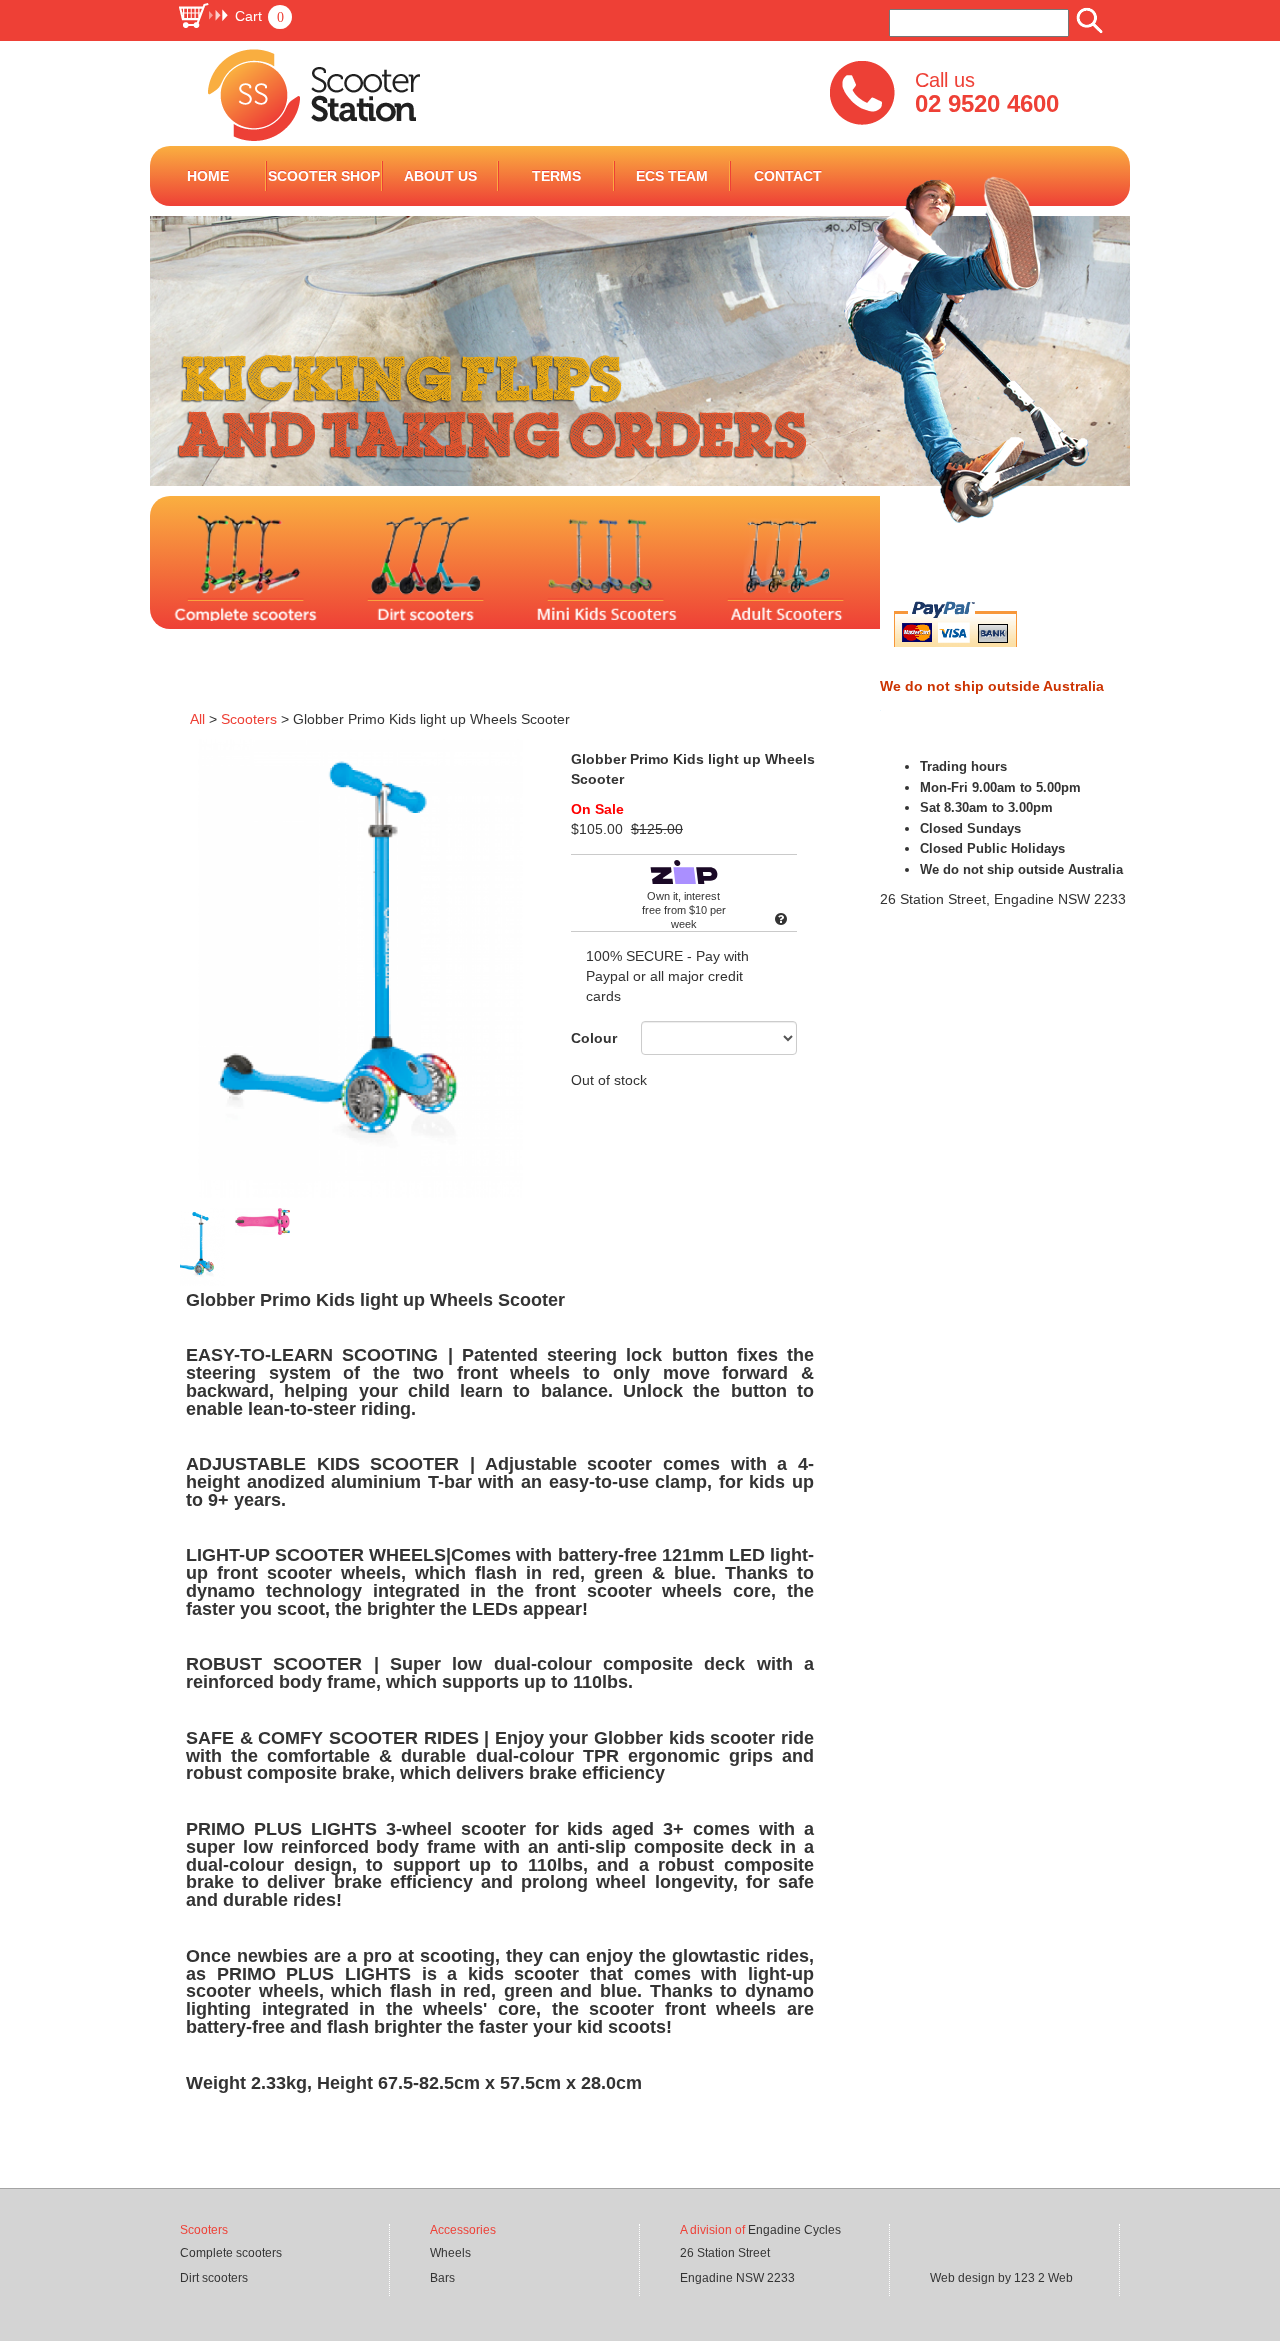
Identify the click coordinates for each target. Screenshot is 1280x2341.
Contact (788, 176)
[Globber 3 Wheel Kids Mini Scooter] (882, 581)
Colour (594, 1038)
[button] (234, 16)
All (197, 719)
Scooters (249, 719)
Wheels (450, 2253)
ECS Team (672, 176)
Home (208, 176)
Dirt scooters (214, 2278)
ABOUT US (440, 176)
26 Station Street (725, 2253)
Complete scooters (231, 2253)
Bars (442, 2278)
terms (556, 176)
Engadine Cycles (794, 2230)
